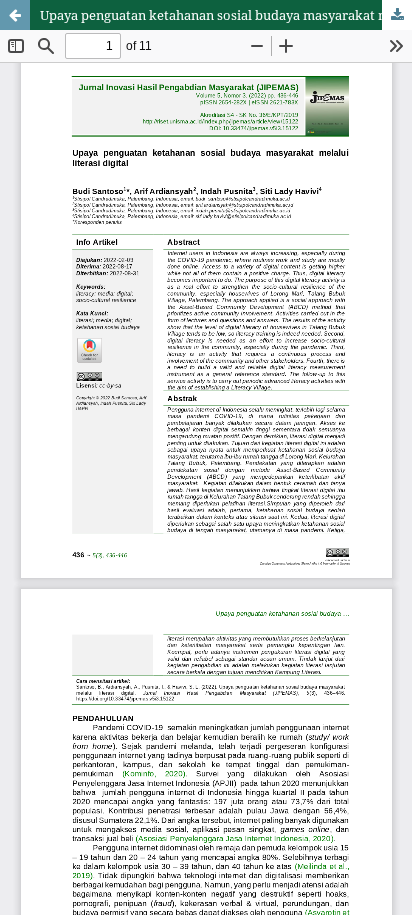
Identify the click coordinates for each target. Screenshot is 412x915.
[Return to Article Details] (15, 15)
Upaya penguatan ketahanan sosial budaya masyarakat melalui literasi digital (226, 15)
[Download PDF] (397, 15)
